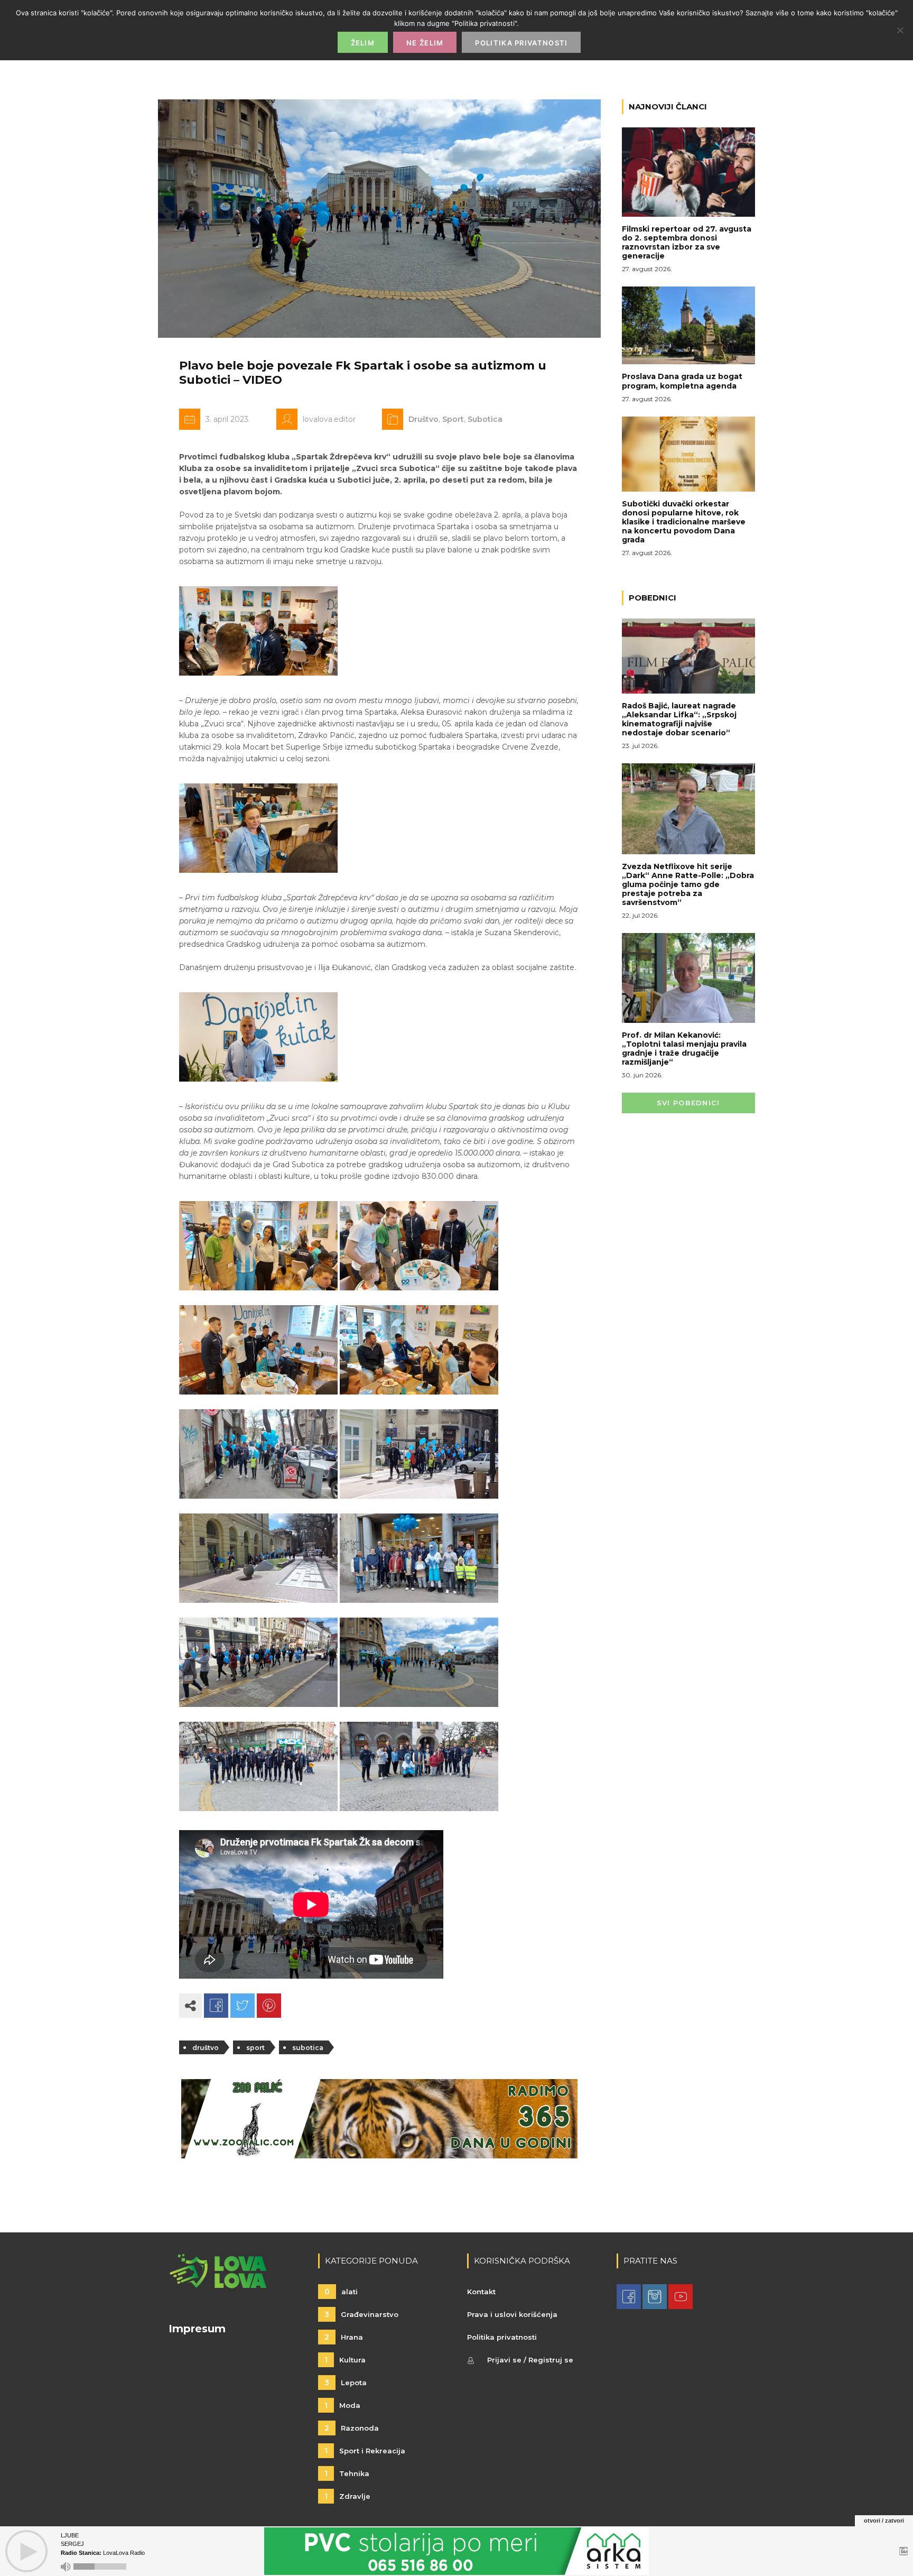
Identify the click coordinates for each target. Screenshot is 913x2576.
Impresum (197, 2329)
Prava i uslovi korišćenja (512, 2314)
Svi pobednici (688, 1103)
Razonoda (352, 2428)
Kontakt (481, 2292)
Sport (453, 419)
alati (341, 2292)
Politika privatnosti (502, 2337)
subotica (308, 2048)
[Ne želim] (900, 30)
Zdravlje (347, 2496)
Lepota (346, 2383)
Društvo (423, 419)
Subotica (485, 419)
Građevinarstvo (361, 2314)
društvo (206, 2048)
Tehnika (347, 2473)
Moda (342, 2405)
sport (255, 2048)
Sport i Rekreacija (365, 2451)
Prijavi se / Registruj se (530, 2360)
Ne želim (425, 43)
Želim (363, 43)
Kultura (345, 2360)
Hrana (344, 2337)
